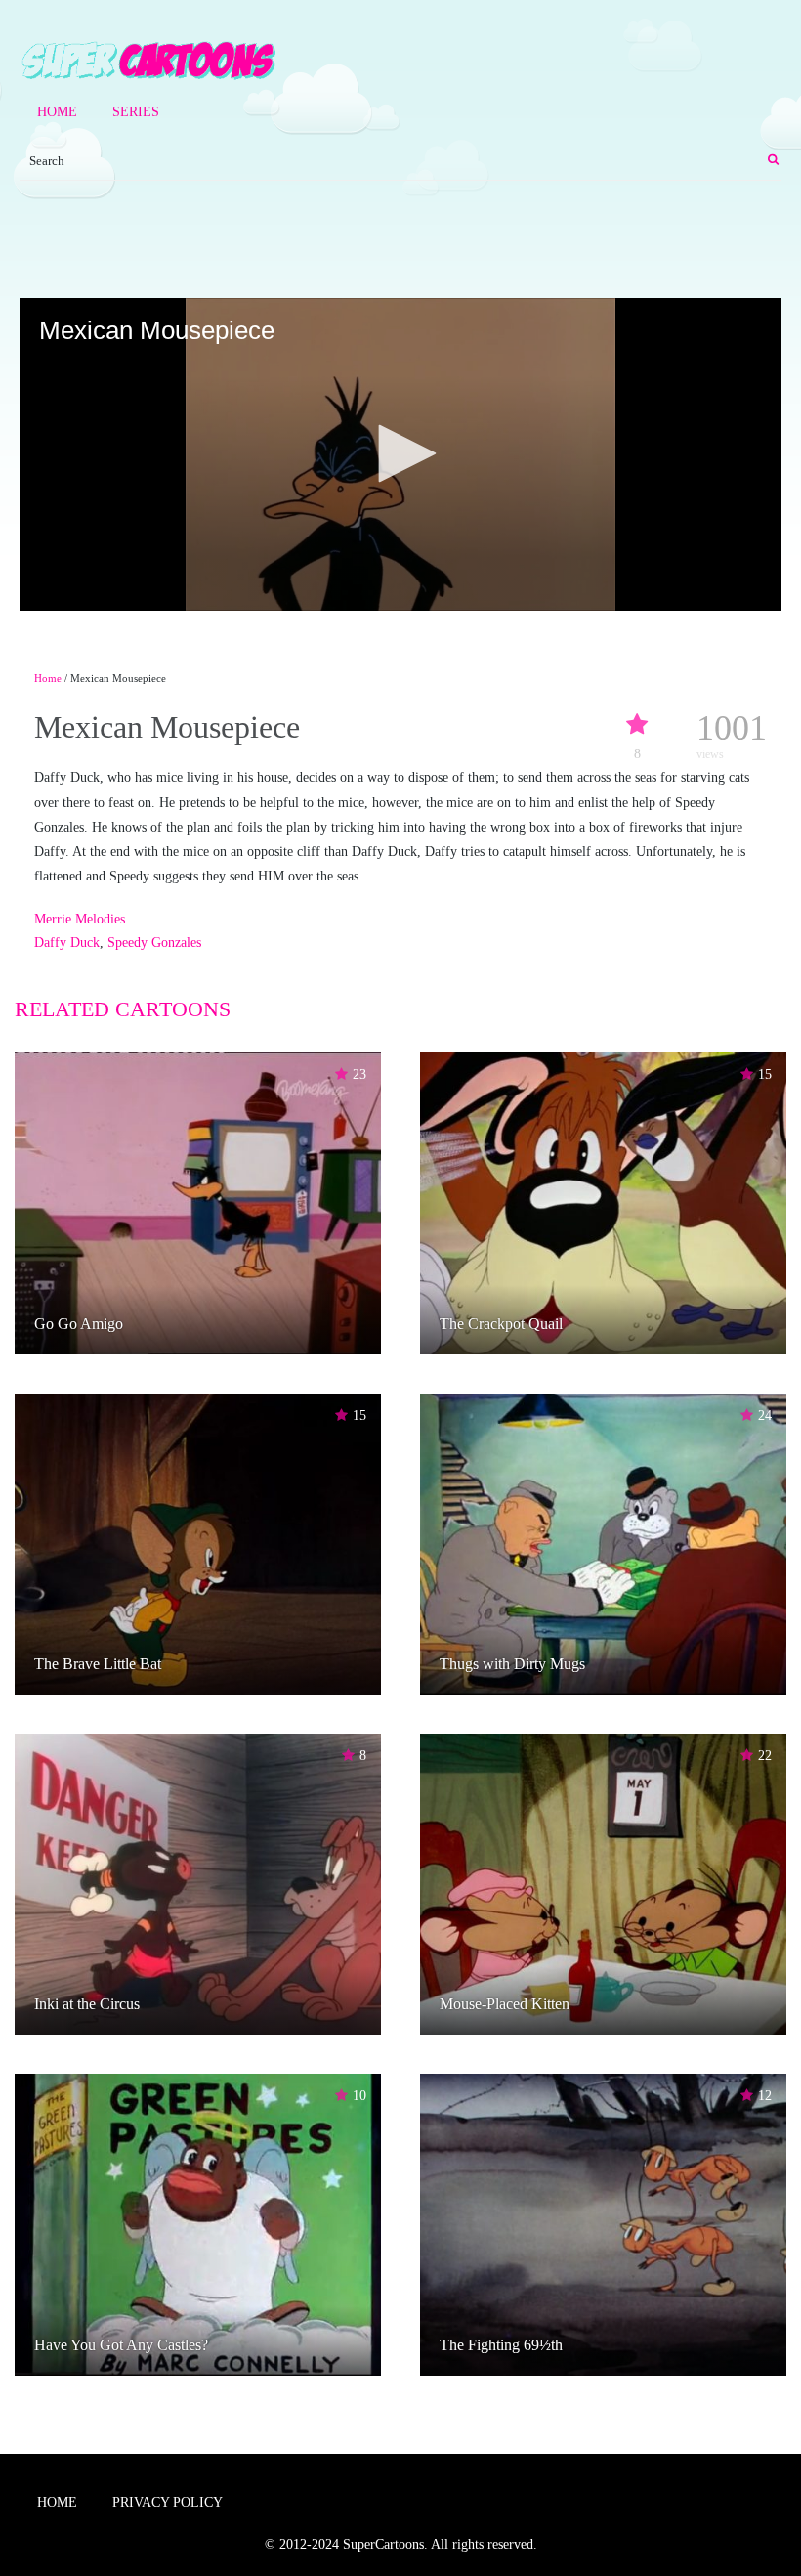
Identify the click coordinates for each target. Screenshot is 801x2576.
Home (57, 112)
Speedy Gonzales (154, 943)
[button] (400, 453)
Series (136, 112)
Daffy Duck (67, 943)
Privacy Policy (168, 2502)
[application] (400, 454)
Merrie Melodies (80, 919)
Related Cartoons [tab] (123, 1009)
